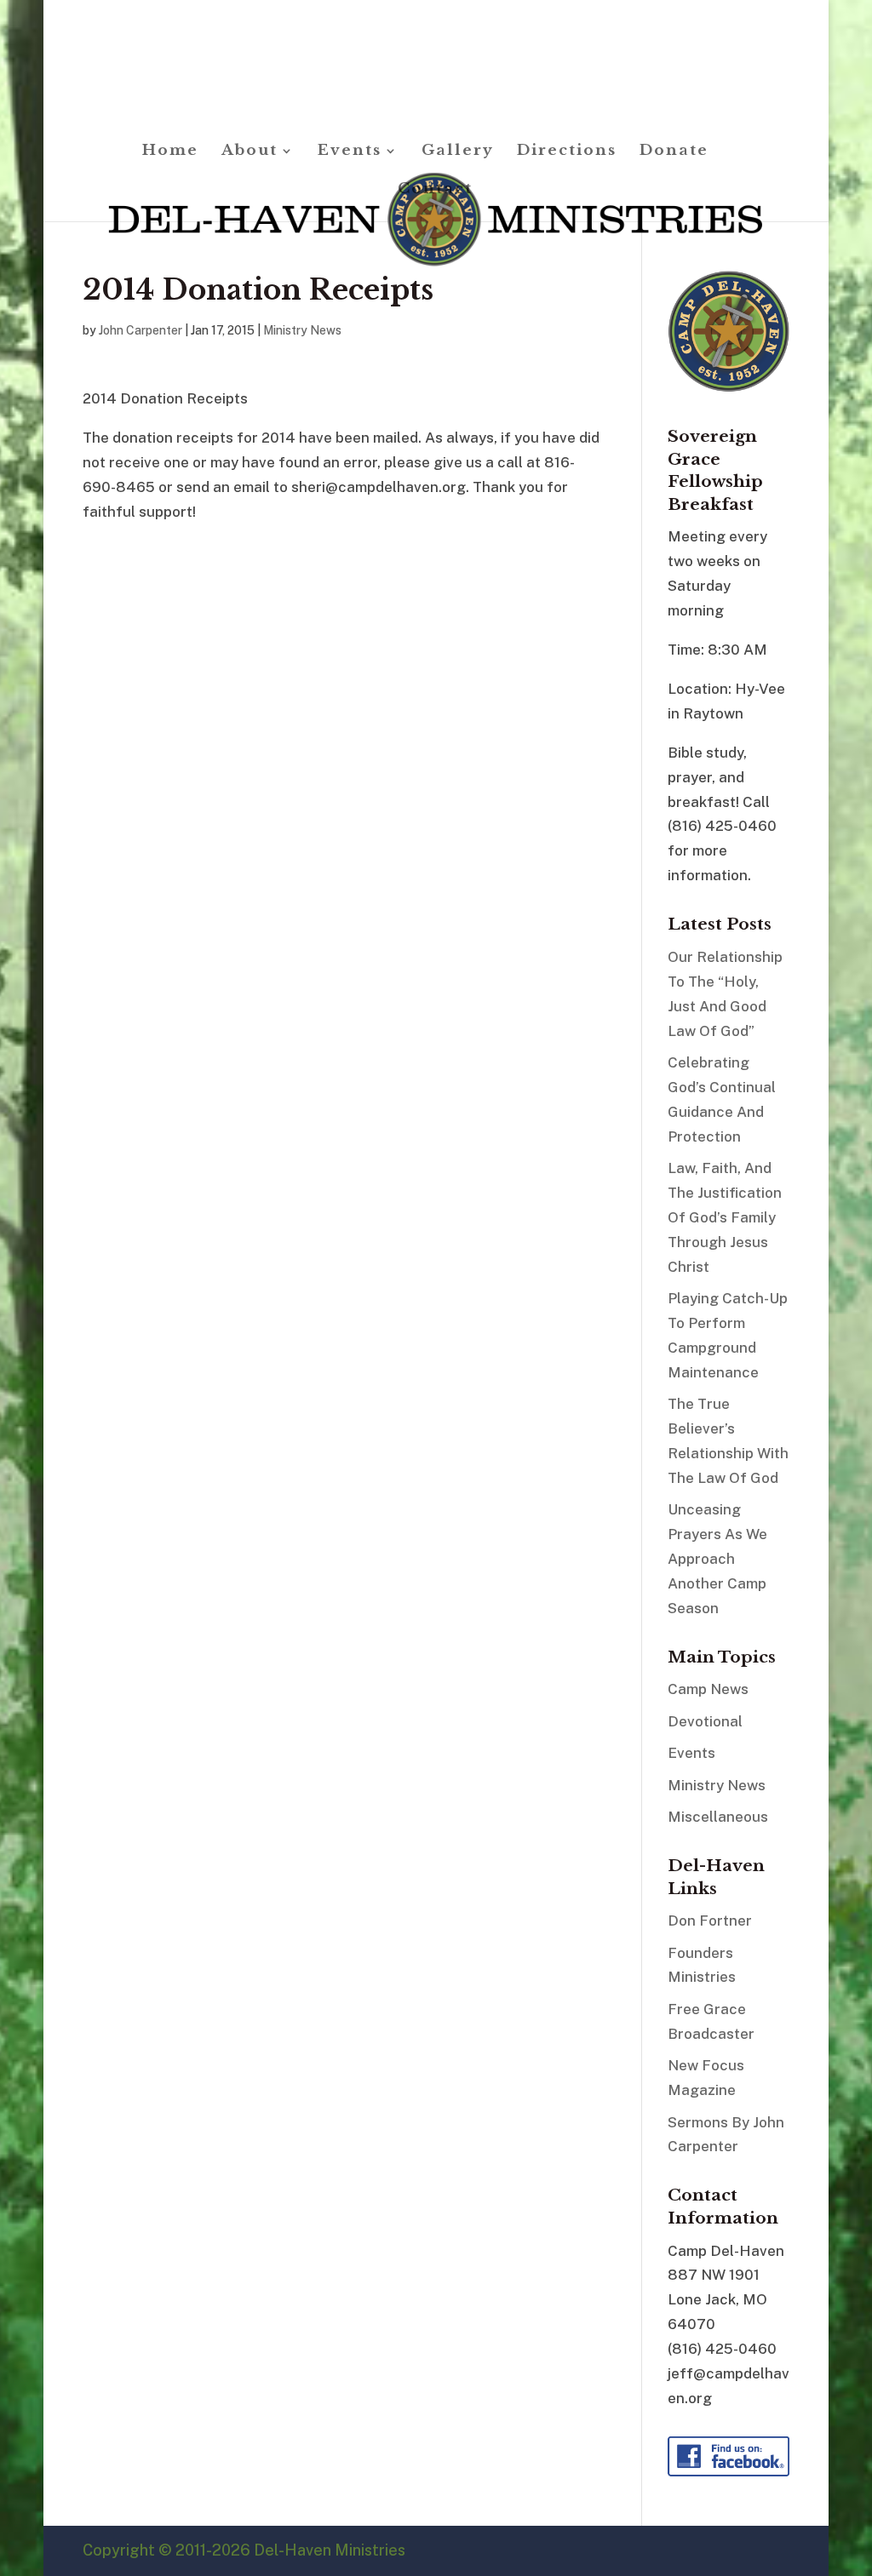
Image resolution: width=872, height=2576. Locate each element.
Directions (567, 152)
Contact (435, 190)
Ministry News (302, 330)
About (250, 152)
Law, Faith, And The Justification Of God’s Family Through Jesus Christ (725, 1217)
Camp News (708, 1689)
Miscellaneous (718, 1817)
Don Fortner (710, 1921)
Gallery (458, 152)
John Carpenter (141, 330)
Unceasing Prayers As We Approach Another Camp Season (717, 1559)
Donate (674, 152)
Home (170, 152)
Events (350, 152)
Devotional (705, 1721)
